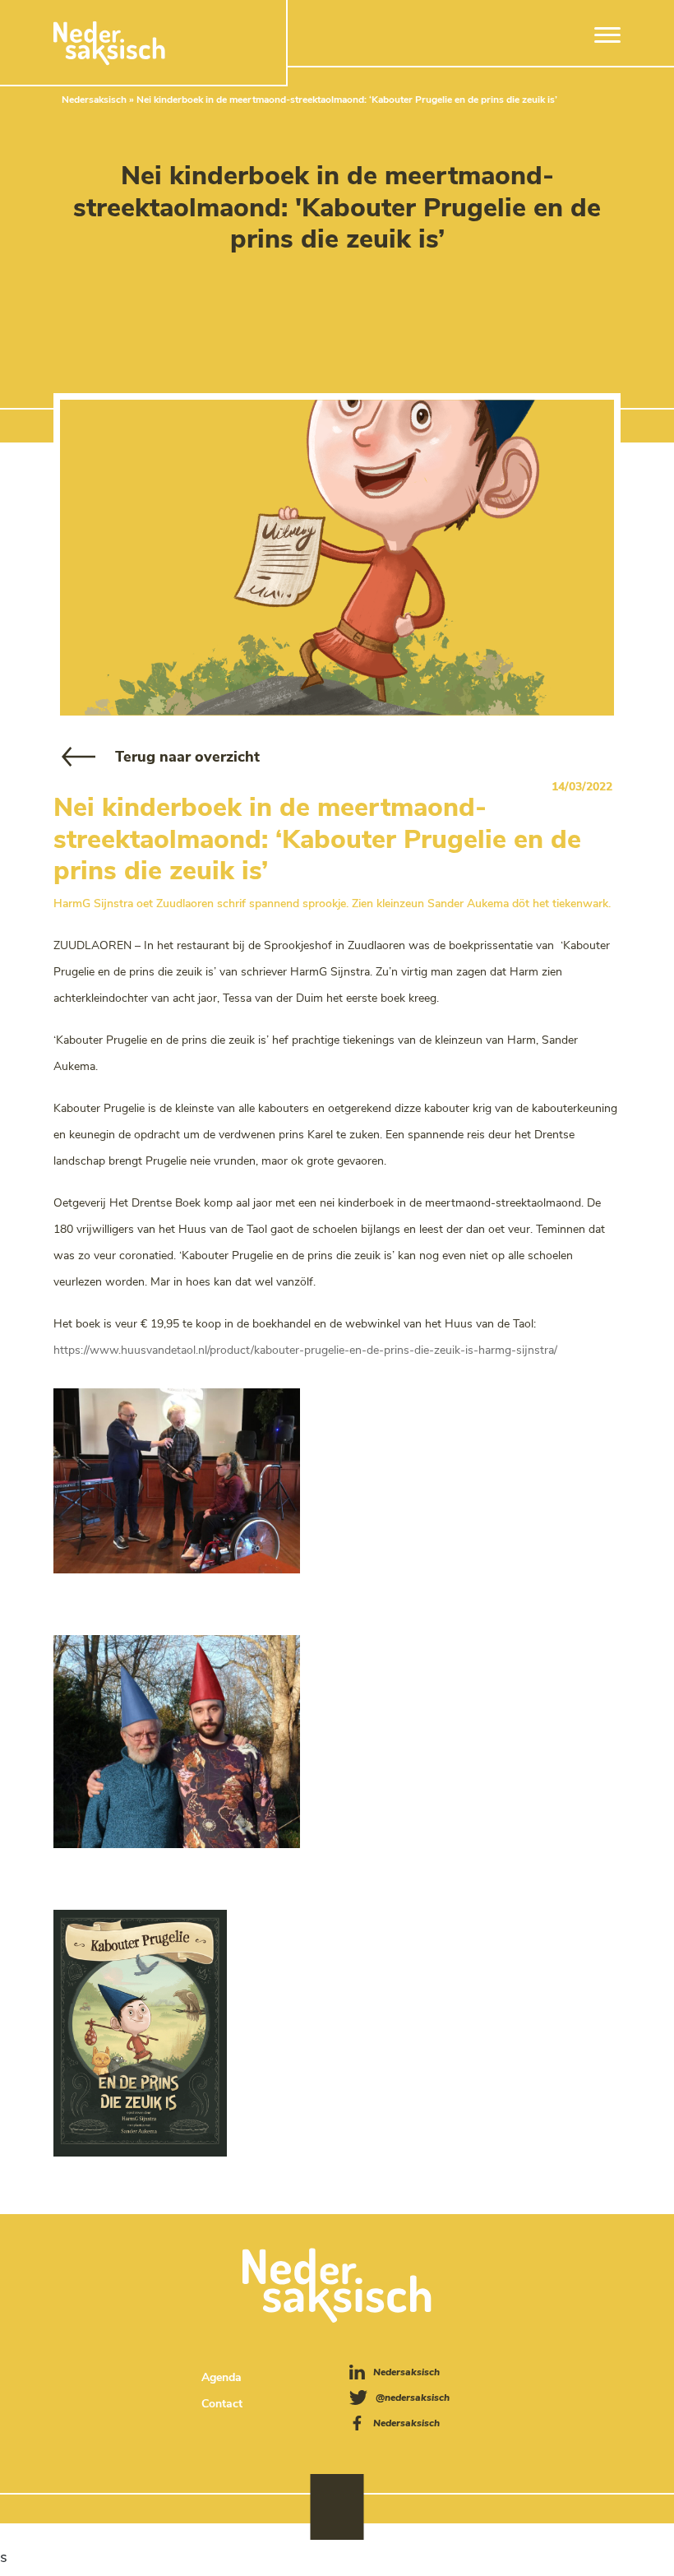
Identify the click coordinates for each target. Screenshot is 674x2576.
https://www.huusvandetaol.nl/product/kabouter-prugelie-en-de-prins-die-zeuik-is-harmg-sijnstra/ (305, 1350)
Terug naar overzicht (187, 757)
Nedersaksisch (94, 100)
